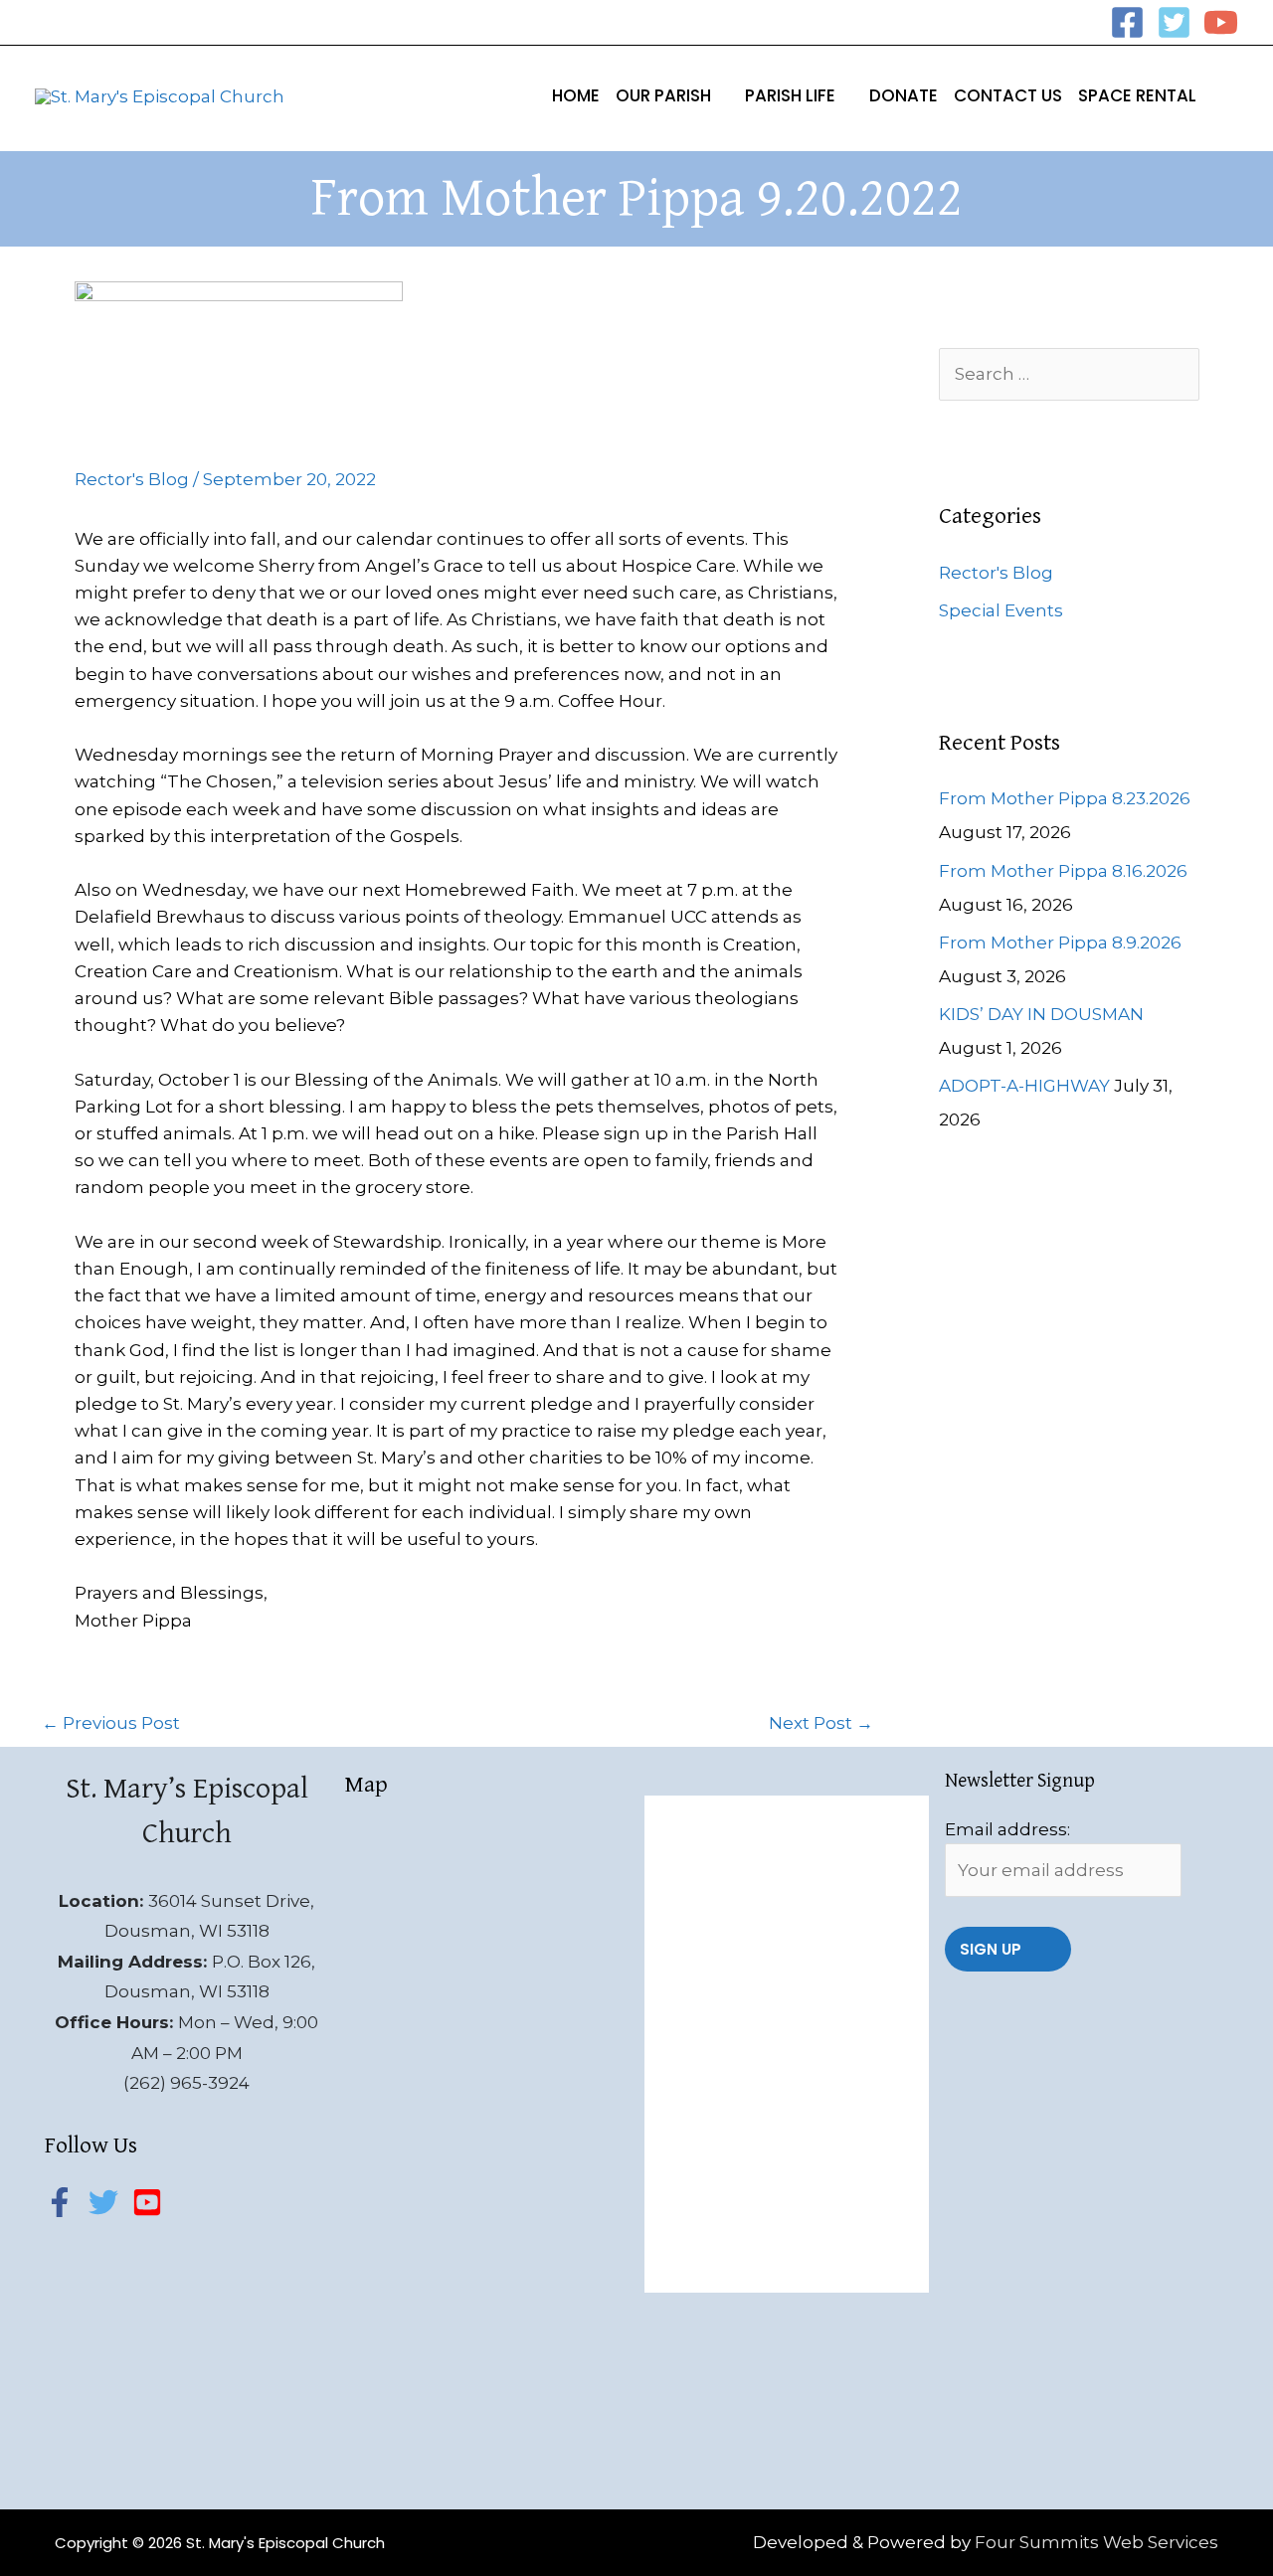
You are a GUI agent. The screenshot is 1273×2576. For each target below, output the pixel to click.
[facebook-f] (65, 2202)
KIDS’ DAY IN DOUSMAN (1041, 1014)
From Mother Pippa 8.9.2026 (1060, 943)
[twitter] (108, 2202)
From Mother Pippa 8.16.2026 (1063, 871)
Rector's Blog (132, 479)
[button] (720, 95)
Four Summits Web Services (1096, 2542)
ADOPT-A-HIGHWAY (1024, 1086)
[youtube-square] (152, 2202)
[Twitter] (1174, 22)
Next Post (821, 1723)
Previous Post (111, 1723)
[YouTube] (1221, 22)
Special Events (1001, 610)
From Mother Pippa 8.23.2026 (1065, 798)
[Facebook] (1127, 22)
